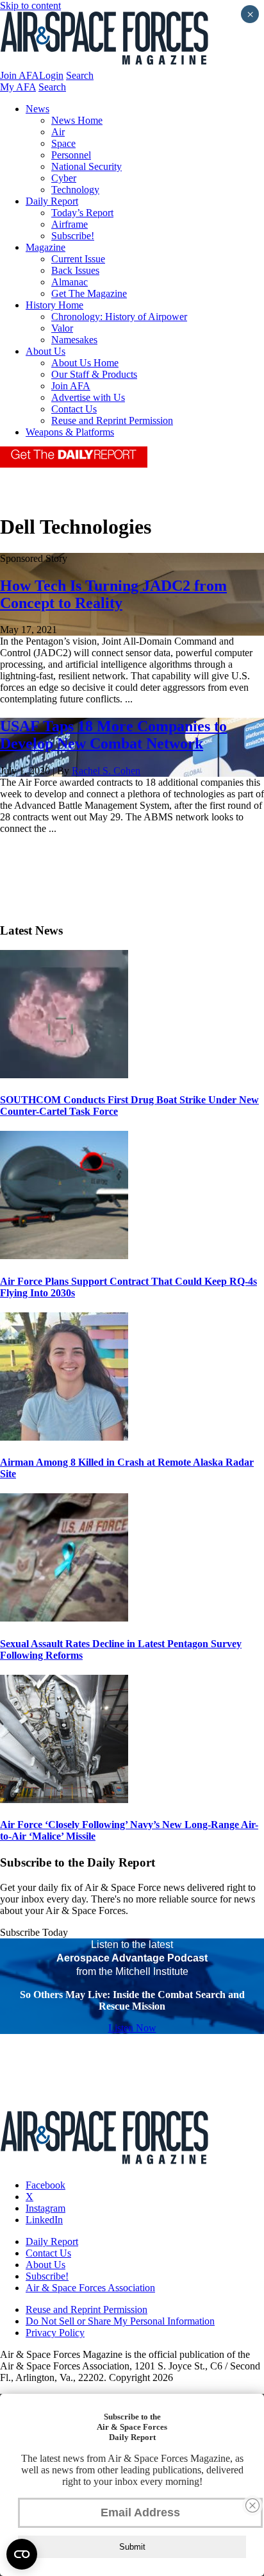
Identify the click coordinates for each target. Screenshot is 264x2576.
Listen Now (132, 2028)
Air (58, 132)
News (37, 109)
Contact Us (74, 409)
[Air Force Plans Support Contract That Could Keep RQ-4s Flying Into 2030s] (64, 1256)
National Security (87, 166)
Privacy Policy (55, 2333)
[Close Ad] (252, 2505)
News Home (77, 120)
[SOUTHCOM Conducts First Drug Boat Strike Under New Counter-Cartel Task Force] (64, 1075)
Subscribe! (73, 236)
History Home (54, 305)
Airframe (70, 224)
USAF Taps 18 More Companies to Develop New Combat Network (113, 735)
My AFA (18, 87)
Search (80, 75)
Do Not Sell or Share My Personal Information (120, 2321)
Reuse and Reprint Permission (112, 420)
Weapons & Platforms (70, 432)
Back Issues (75, 270)
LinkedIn (44, 2220)
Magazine (45, 247)
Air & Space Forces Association (90, 2288)
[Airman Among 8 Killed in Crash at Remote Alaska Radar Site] (64, 1437)
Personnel (71, 155)
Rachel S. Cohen (106, 771)
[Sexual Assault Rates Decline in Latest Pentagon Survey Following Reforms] (64, 1618)
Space (63, 143)
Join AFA (20, 75)
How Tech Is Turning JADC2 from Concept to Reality (113, 594)
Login (51, 75)
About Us (45, 351)
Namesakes (74, 340)
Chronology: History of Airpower (119, 317)
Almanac (70, 282)
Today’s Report (82, 213)
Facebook (45, 2185)
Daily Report (52, 201)
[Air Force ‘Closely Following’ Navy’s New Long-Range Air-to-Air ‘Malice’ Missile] (64, 1800)
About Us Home (85, 363)
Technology (75, 190)
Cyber (64, 178)
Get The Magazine (89, 293)
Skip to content (30, 5)
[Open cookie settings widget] (22, 2554)
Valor (62, 328)
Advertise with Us (88, 397)
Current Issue (78, 259)
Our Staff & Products (94, 374)
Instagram (45, 2208)
